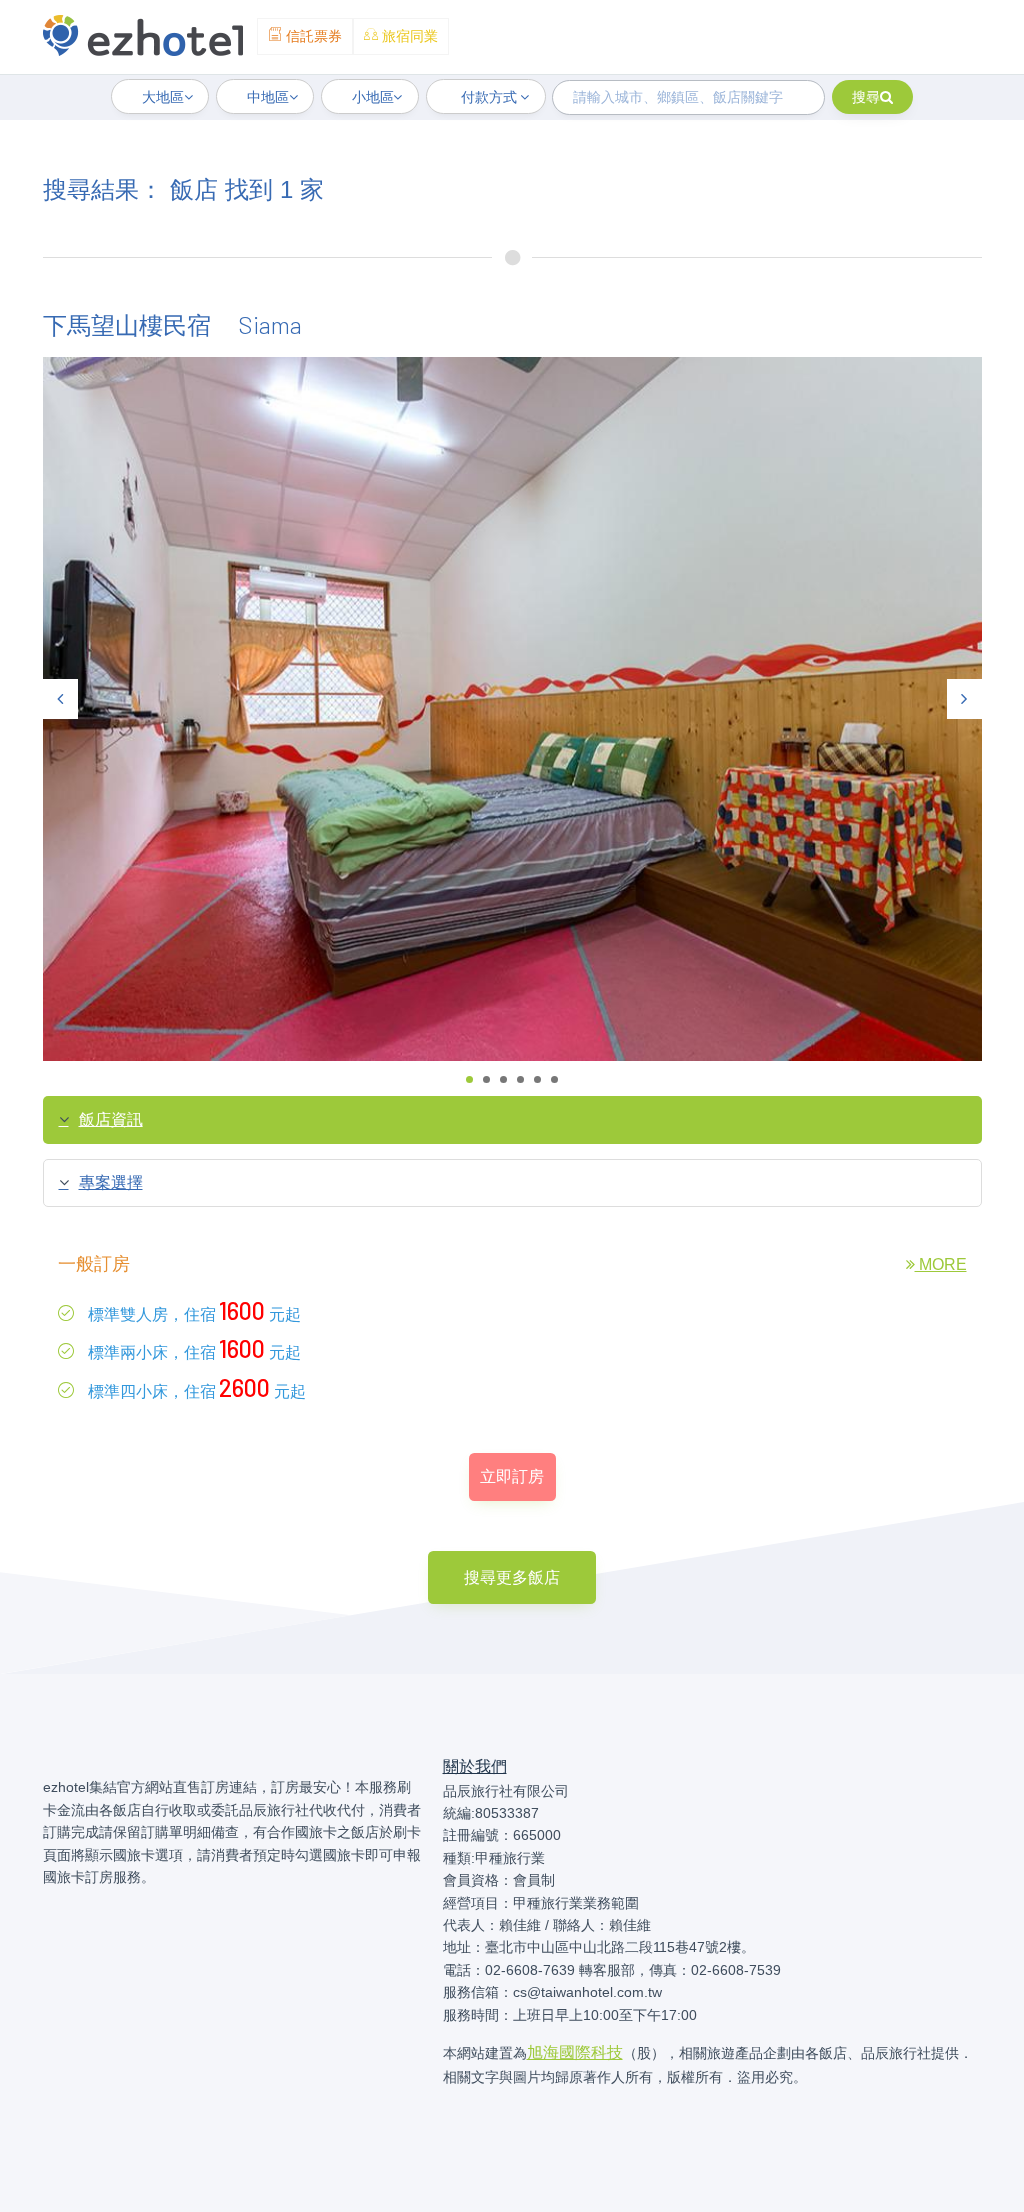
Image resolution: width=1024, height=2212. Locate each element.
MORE (941, 1264)
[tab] (512, 1120)
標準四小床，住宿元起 (195, 1387)
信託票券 (312, 36)
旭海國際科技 (575, 2052)
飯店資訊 (111, 1119)
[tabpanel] (512, 709)
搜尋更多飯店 (512, 1577)
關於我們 (475, 1766)
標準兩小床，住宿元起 (193, 1348)
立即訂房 (512, 1476)
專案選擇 (111, 1182)
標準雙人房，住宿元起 (193, 1310)
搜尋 (866, 97)
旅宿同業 (408, 36)
